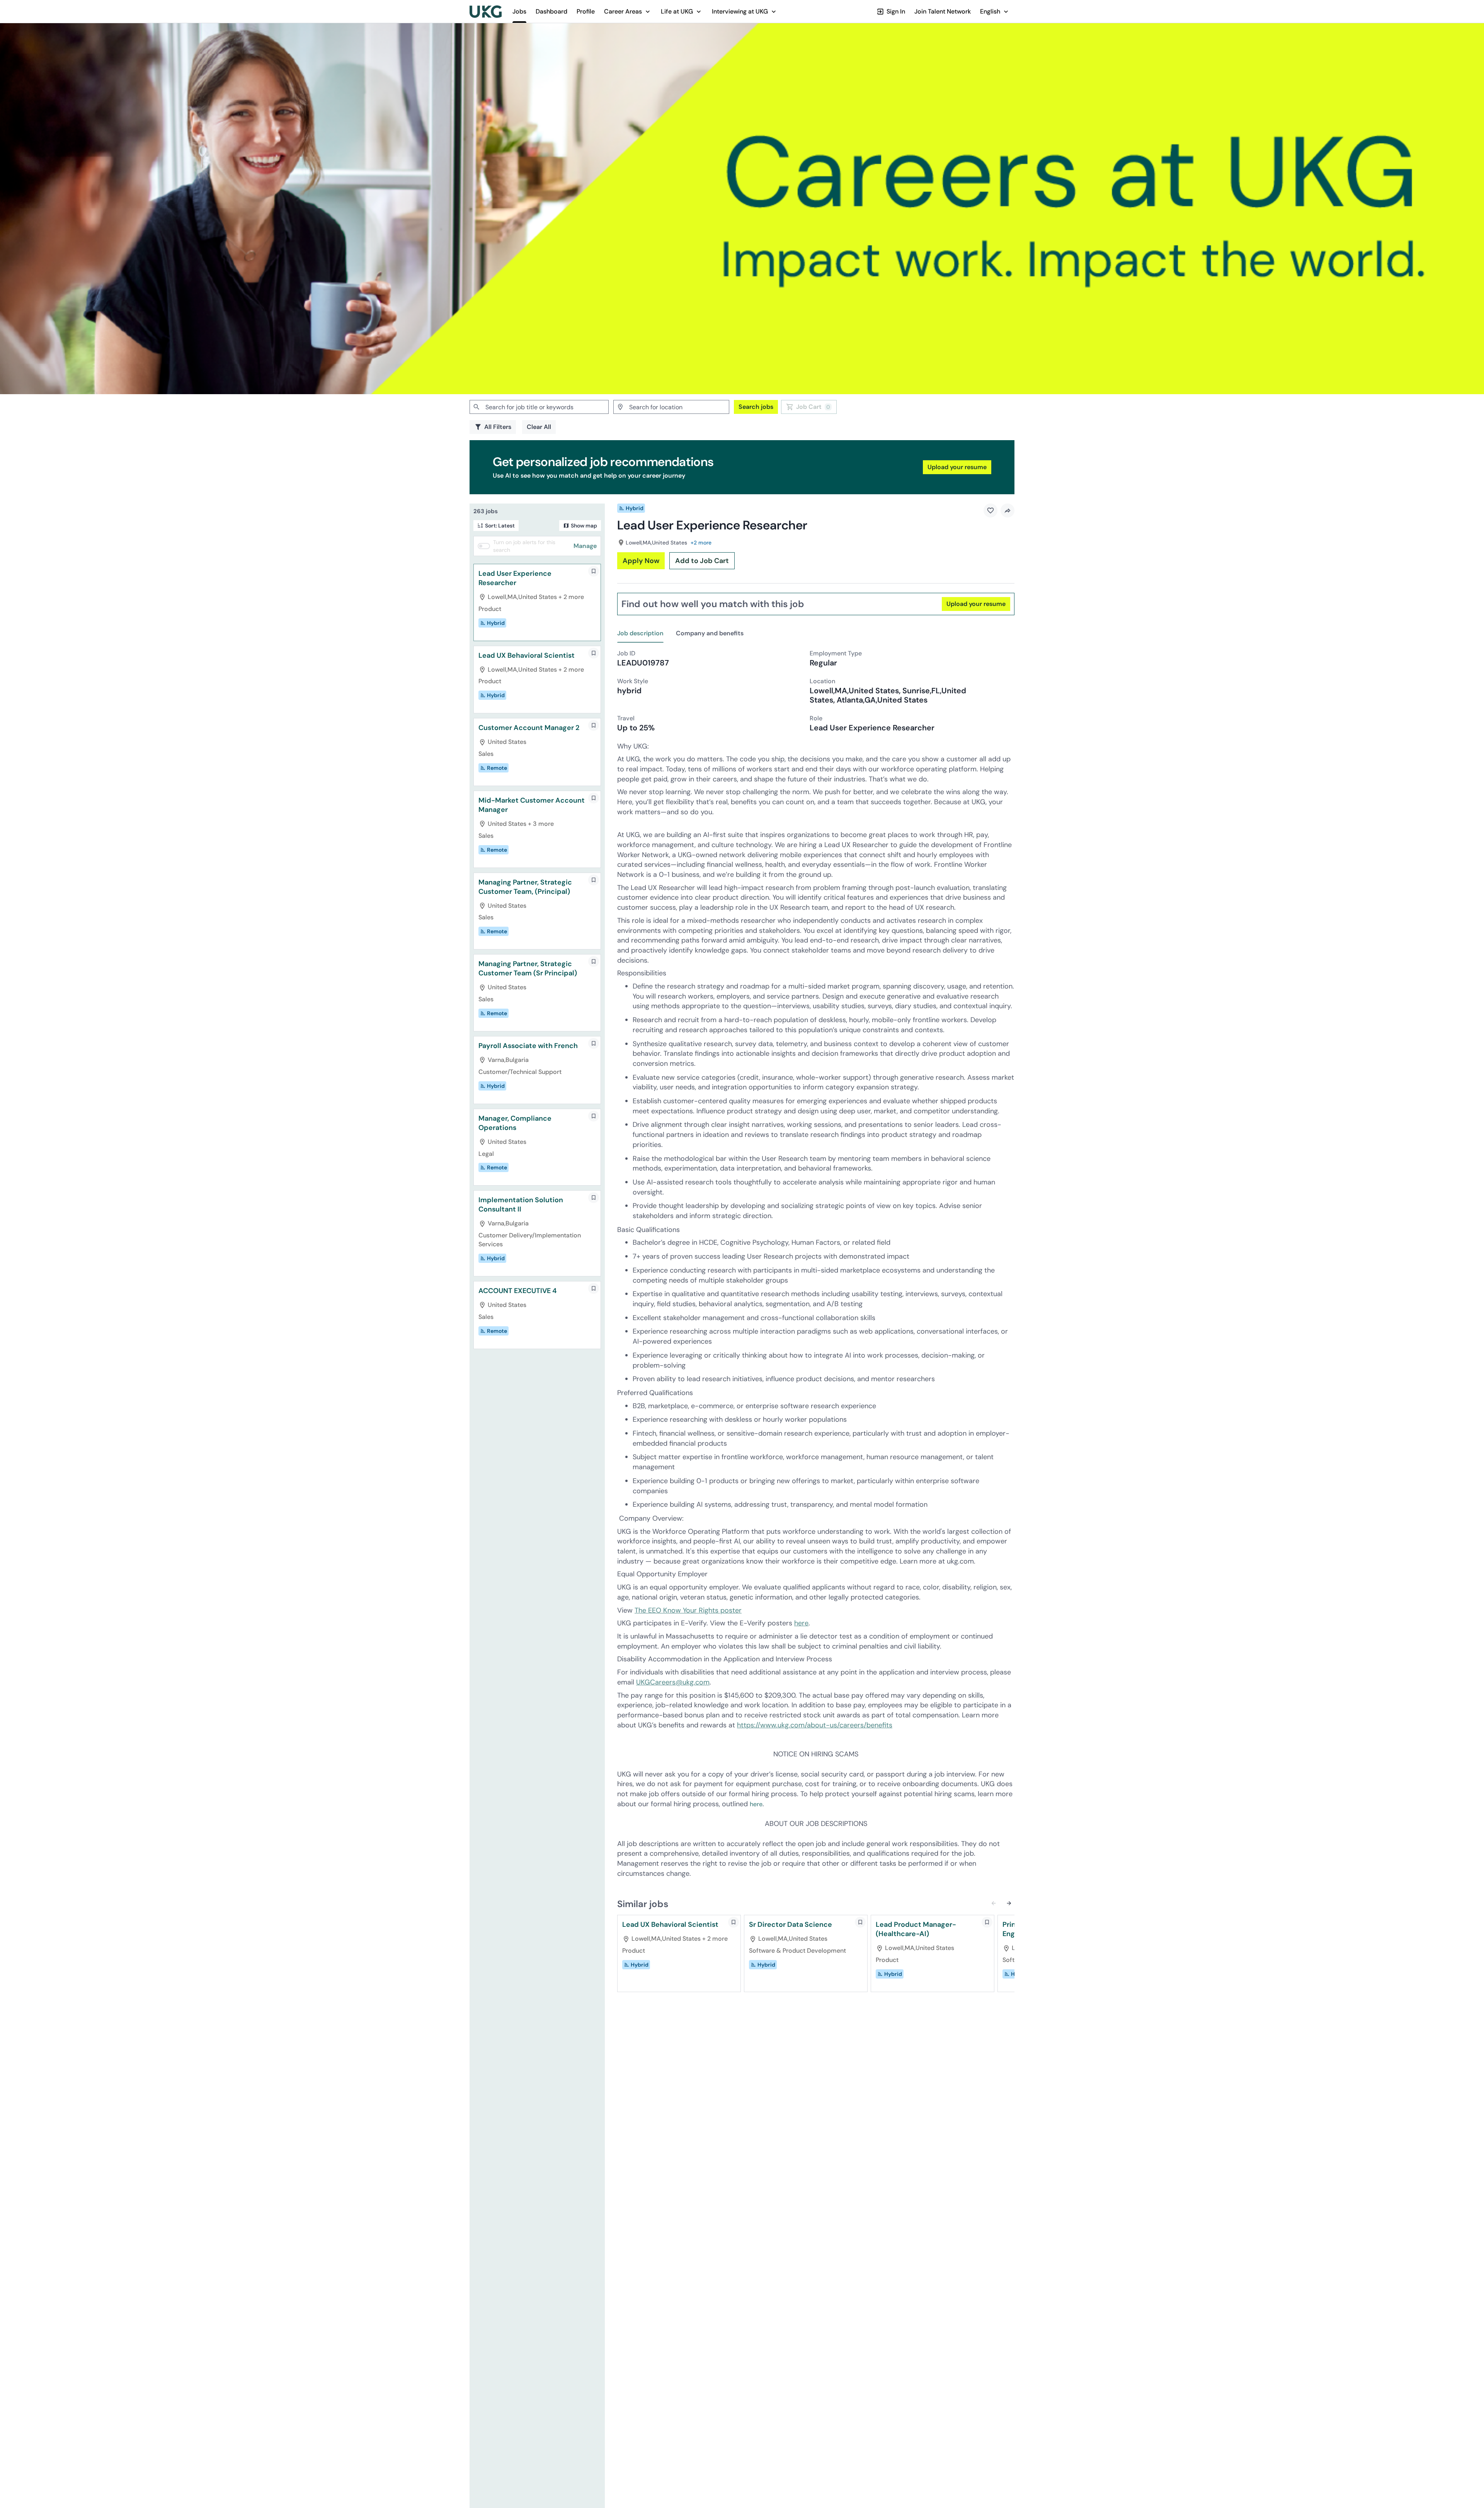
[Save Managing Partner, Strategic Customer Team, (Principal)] (594, 880)
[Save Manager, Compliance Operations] (594, 1116)
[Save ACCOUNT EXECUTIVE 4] (594, 1288)
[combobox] (539, 407)
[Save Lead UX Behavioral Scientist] (594, 653)
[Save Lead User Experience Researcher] (594, 571)
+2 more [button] (701, 543)
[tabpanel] (816, 1269)
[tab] (643, 634)
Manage (585, 546)
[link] (486, 12)
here (801, 1623)
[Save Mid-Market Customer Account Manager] (594, 798)
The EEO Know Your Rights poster (688, 1610)
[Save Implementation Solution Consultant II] (594, 1198)
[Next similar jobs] (1009, 1903)
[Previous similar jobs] (994, 1903)
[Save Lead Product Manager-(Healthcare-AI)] (987, 1922)
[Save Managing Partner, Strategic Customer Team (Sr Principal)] (594, 961)
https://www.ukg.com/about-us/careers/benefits (815, 1725)
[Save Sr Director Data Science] (860, 1922)
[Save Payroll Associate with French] (594, 1043)
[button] (628, 11)
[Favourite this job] (990, 510)
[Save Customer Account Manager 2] (594, 725)
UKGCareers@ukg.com (673, 1682)
